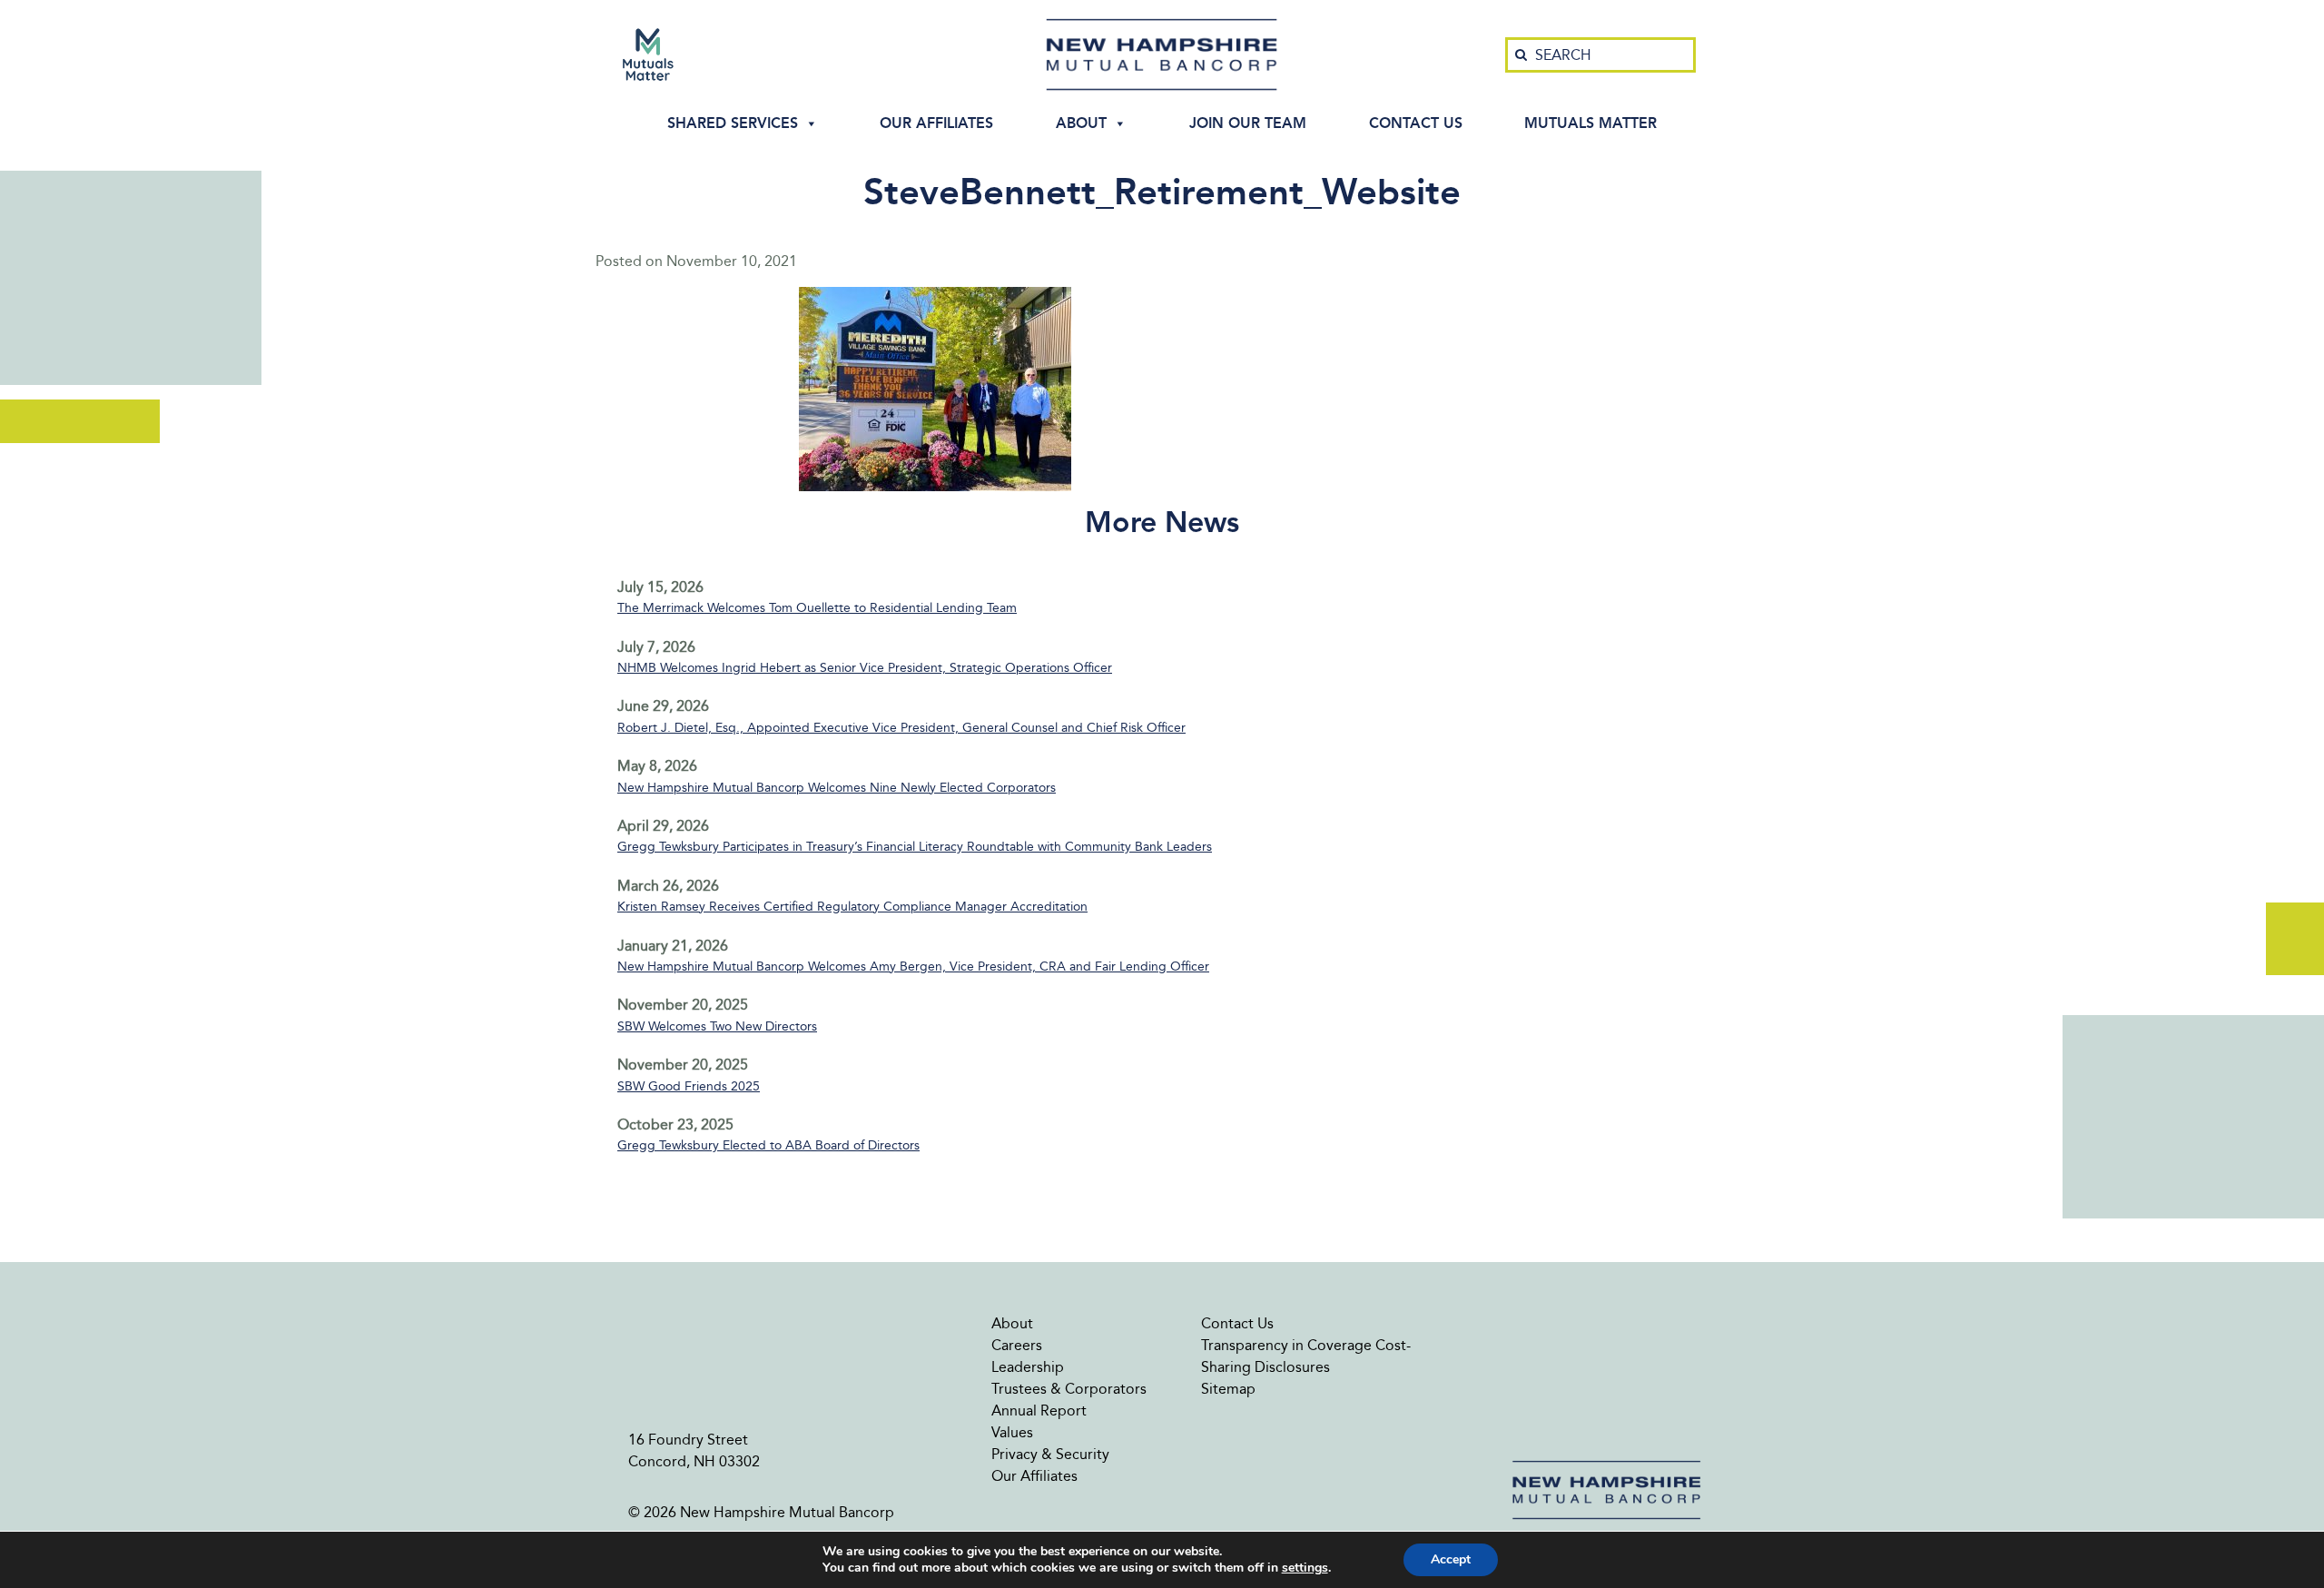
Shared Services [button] (733, 123)
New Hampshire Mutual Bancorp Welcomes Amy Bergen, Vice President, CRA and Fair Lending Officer (913, 967)
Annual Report (1039, 1410)
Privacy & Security (1050, 1454)
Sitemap (1228, 1389)
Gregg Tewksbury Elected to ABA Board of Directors (768, 1145)
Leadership (1028, 1367)
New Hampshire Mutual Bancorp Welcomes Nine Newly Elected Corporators (837, 788)
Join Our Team (1248, 123)
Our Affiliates (936, 123)
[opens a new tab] (648, 54)
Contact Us (1416, 123)
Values (1012, 1432)
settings (1305, 1568)
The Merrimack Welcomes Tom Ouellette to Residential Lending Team (817, 608)
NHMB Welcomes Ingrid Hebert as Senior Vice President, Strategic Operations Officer (865, 668)
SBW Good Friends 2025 (689, 1086)
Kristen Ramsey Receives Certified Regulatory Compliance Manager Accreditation (852, 907)
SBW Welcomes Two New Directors (717, 1026)
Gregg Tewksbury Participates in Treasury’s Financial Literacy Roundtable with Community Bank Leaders (915, 847)
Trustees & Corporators (1069, 1389)
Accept (1451, 1559)
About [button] (1081, 123)
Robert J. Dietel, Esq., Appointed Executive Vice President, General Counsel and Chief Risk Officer (901, 728)
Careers (1017, 1345)
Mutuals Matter (1590, 123)
